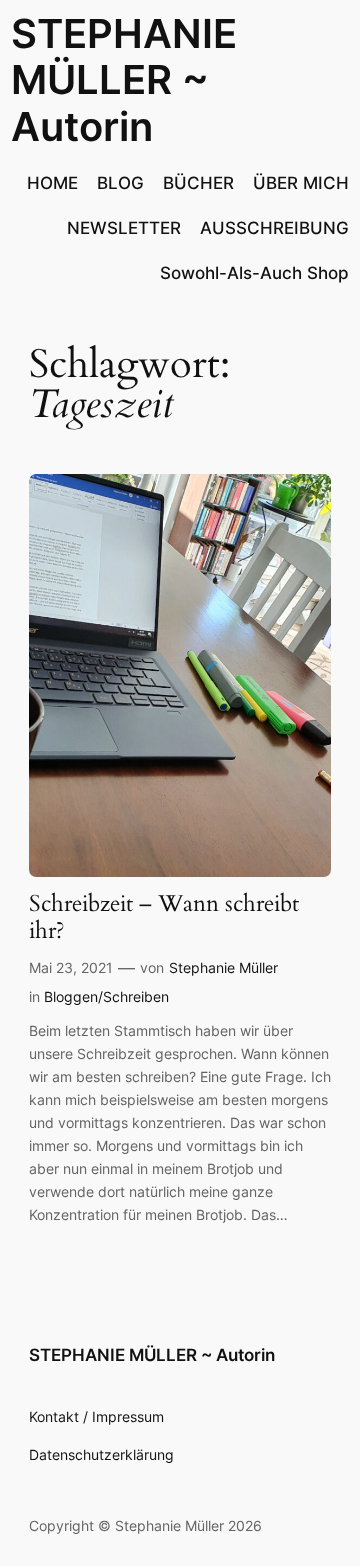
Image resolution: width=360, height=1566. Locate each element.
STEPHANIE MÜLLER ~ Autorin (124, 80)
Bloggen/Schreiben (106, 996)
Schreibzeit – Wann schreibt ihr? (164, 918)
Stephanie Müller (223, 967)
